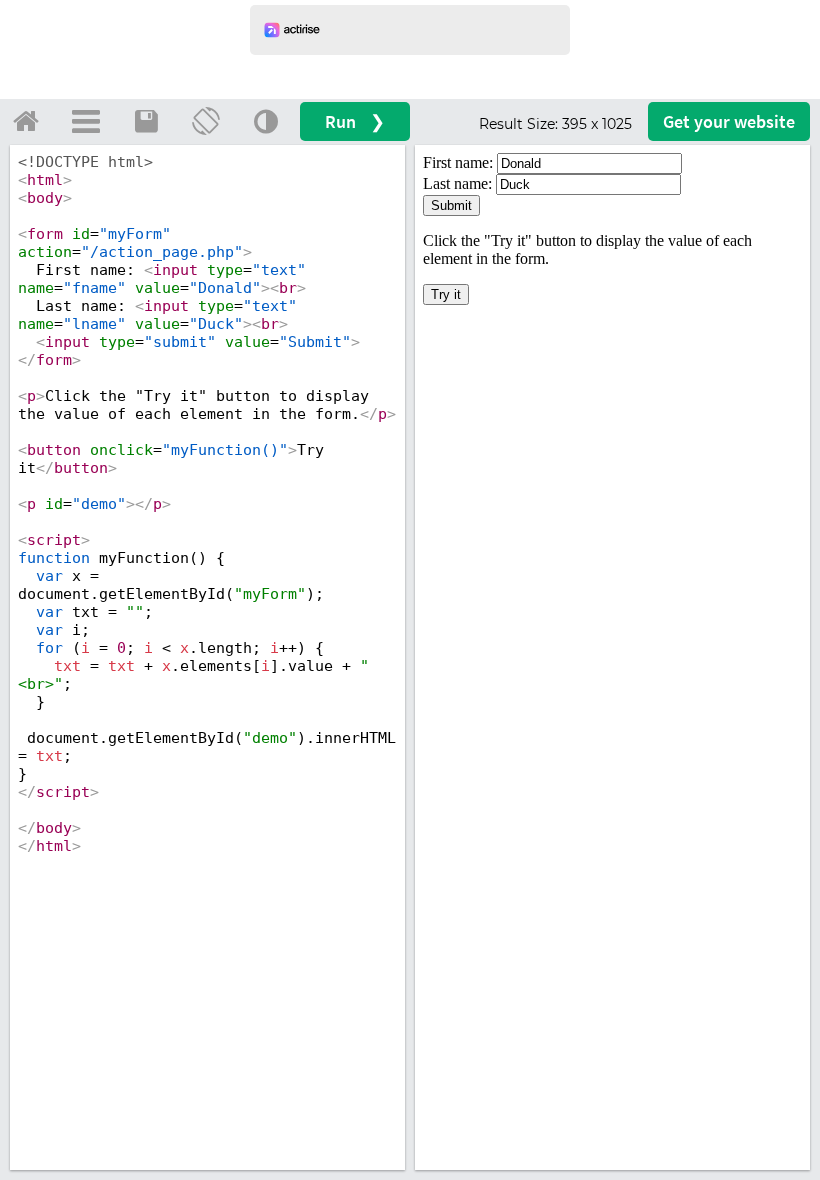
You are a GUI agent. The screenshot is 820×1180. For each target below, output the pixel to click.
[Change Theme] (266, 121)
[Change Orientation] (206, 121)
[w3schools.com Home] (26, 121)
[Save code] (146, 121)
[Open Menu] (86, 121)
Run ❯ (355, 121)
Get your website (729, 121)
